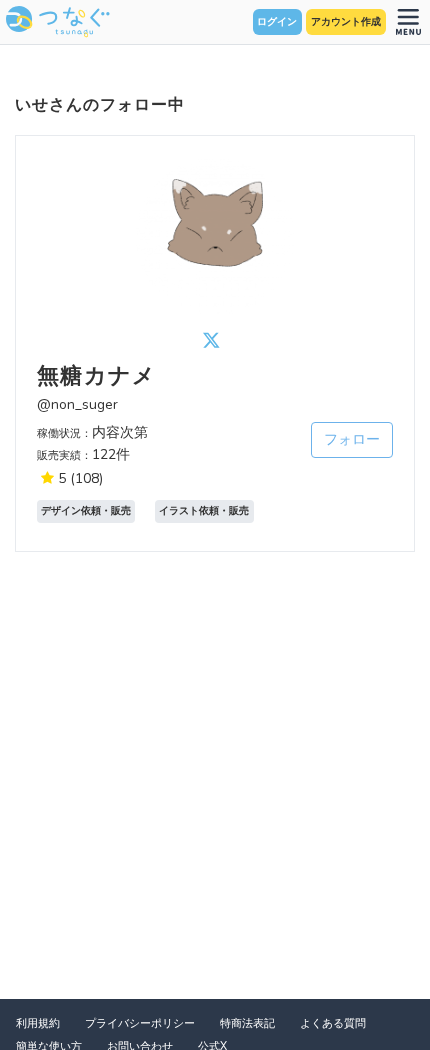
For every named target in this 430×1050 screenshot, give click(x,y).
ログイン (277, 22)
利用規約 (38, 1023)
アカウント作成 (346, 22)
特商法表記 (247, 1023)
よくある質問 (333, 1023)
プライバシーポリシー (140, 1023)
